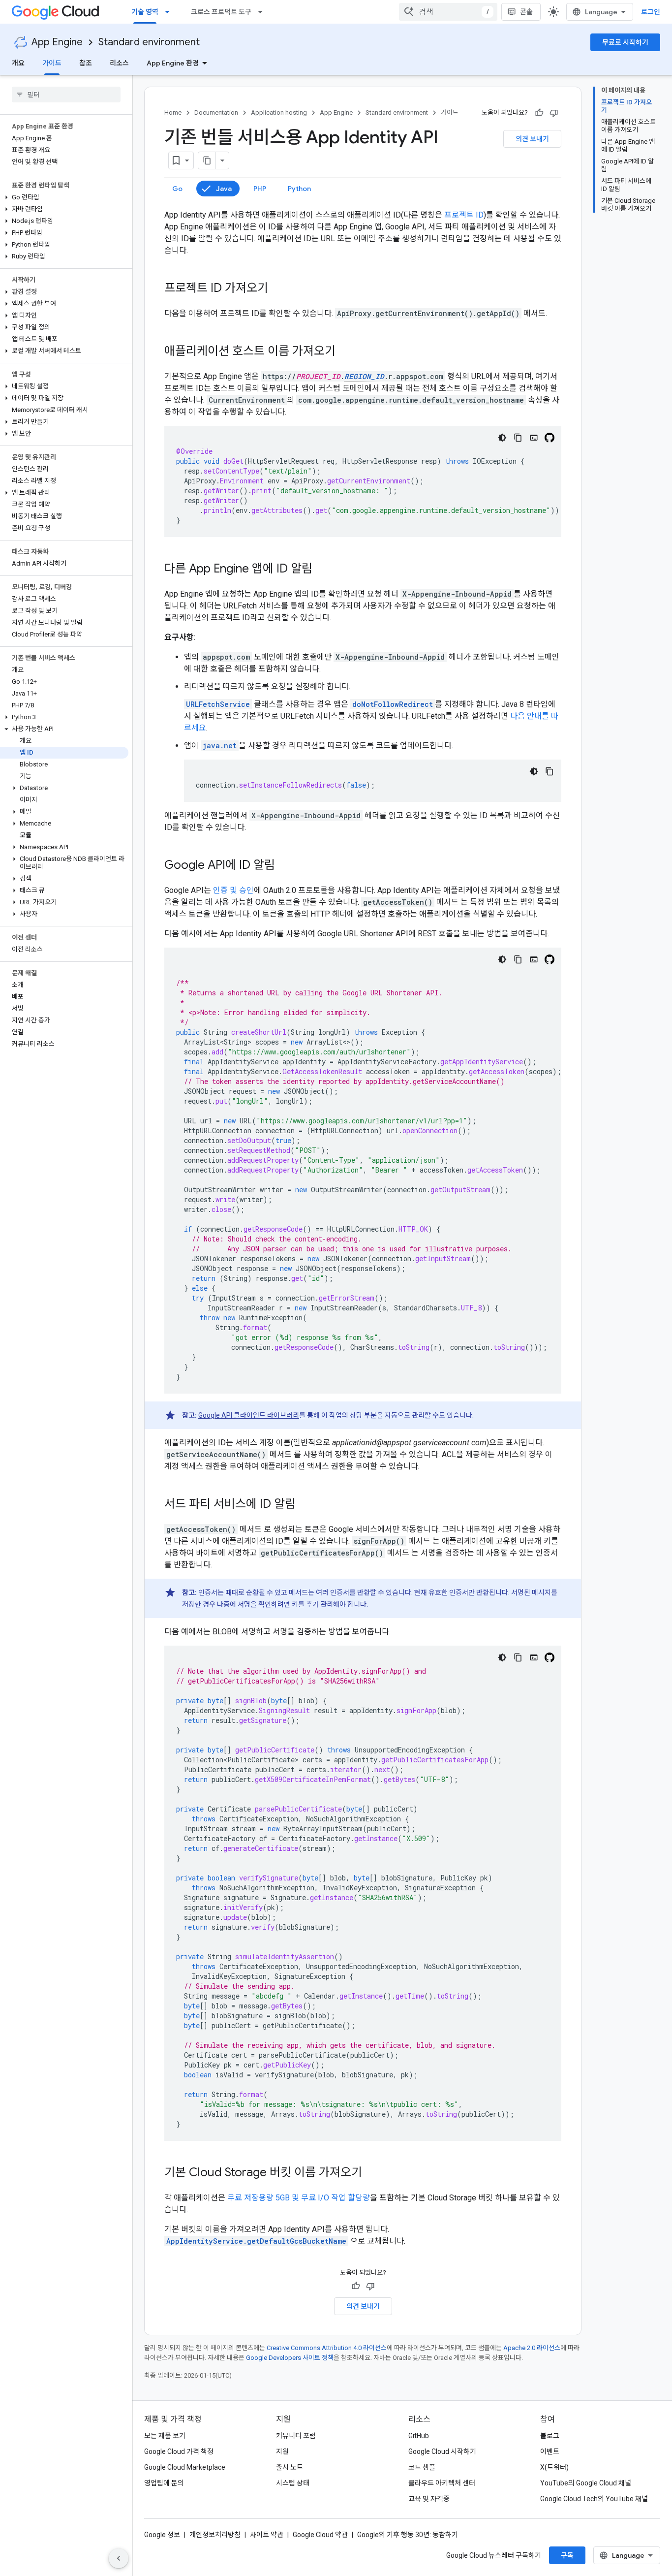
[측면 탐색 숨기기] (119, 2558)
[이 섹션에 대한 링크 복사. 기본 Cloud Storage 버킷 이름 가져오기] (372, 2173)
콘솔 (526, 12)
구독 (567, 2555)
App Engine (57, 42)
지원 (282, 2451)
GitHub (419, 2436)
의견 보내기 (532, 139)
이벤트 (550, 2451)
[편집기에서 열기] (534, 438)
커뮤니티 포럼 (296, 2436)
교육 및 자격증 (429, 2499)
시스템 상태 (293, 2483)
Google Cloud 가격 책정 (179, 2451)
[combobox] (448, 12)
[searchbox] (66, 95)
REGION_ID (364, 376)
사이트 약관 (267, 2535)
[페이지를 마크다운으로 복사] (207, 160)
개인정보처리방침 (215, 2535)
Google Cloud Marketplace (185, 2467)
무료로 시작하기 (625, 42)
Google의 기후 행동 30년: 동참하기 (408, 2535)
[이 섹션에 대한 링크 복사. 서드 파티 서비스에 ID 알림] (305, 1505)
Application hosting (279, 112)
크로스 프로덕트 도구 (221, 12)
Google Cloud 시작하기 (442, 2451)
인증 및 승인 (233, 890)
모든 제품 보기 (165, 2436)
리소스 (119, 63)
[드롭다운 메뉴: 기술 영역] (170, 12)
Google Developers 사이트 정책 (290, 2358)
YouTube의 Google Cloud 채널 (586, 2483)
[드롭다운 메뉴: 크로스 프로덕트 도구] (263, 12)
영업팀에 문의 (164, 2483)
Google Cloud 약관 (320, 2535)
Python (299, 189)
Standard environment (149, 42)
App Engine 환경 (173, 63)
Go (177, 189)
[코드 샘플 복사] (518, 438)
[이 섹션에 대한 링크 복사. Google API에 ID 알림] (285, 866)
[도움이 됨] (539, 113)
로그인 (651, 12)
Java (224, 189)
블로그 (550, 2436)
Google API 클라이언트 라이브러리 (249, 1415)
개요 (18, 63)
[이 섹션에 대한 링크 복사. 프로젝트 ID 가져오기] (278, 289)
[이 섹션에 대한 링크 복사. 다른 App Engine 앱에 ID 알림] (322, 570)
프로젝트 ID (464, 215)
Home (173, 112)
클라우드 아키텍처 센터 (442, 2483)
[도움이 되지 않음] (554, 113)
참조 (86, 63)
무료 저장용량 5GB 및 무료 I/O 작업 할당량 (299, 2198)
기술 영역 (145, 12)
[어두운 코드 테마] (502, 438)
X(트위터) (554, 2467)
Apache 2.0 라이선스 (532, 2348)
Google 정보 (162, 2535)
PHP (260, 189)
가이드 (52, 63)
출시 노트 (290, 2467)
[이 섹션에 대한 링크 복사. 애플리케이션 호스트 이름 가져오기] (345, 352)
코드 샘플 (422, 2467)
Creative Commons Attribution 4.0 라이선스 (327, 2348)
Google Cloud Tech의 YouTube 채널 (594, 2499)
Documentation (216, 112)
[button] (64, 197)
